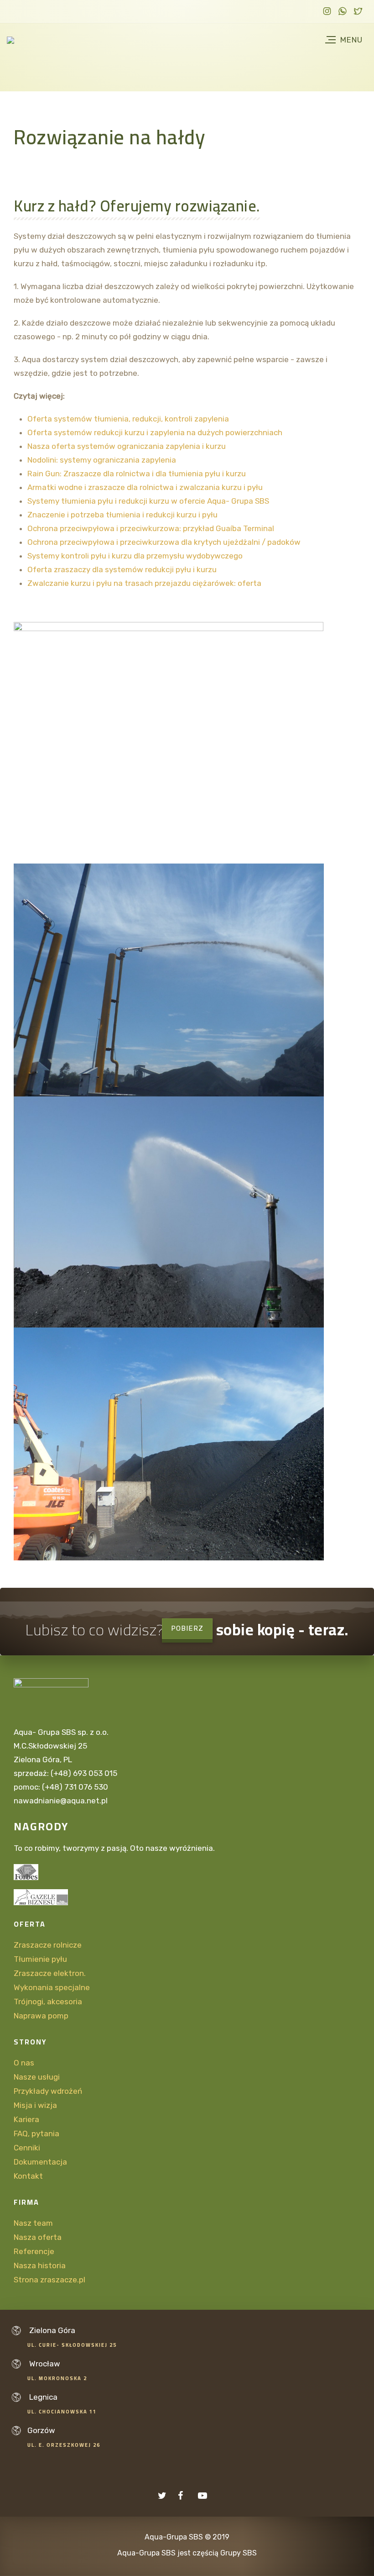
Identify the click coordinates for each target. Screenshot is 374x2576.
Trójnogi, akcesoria (48, 2002)
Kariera (26, 2119)
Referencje (35, 2251)
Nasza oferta (38, 2237)
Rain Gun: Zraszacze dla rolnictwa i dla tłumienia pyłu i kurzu (137, 474)
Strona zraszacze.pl (49, 2280)
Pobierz (187, 1628)
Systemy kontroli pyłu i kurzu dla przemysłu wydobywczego (135, 556)
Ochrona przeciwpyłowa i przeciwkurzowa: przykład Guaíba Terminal (151, 528)
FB (185, 2496)
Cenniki (27, 2148)
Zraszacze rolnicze (48, 1945)
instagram (327, 13)
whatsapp (343, 13)
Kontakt (28, 2176)
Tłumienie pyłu (40, 1959)
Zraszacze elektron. (50, 1973)
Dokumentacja (40, 2162)
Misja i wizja (35, 2105)
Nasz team (33, 2223)
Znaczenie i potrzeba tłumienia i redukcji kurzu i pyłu (122, 515)
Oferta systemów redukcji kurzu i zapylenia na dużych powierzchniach (155, 432)
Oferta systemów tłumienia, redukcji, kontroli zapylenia (128, 419)
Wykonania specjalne (52, 1987)
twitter (358, 13)
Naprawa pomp (41, 2016)
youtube (205, 2496)
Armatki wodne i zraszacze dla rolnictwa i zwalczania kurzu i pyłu (145, 487)
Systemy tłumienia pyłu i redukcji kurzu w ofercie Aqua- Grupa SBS (148, 501)
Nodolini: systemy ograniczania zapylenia (102, 460)
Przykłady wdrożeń (48, 2091)
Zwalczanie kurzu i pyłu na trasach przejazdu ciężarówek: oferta (144, 583)
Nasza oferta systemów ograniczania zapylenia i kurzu (127, 446)
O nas (24, 2063)
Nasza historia (40, 2265)
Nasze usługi (37, 2077)
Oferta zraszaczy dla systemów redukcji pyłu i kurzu (122, 569)
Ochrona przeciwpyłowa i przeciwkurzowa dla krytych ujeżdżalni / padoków (164, 542)
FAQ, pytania (36, 2133)
